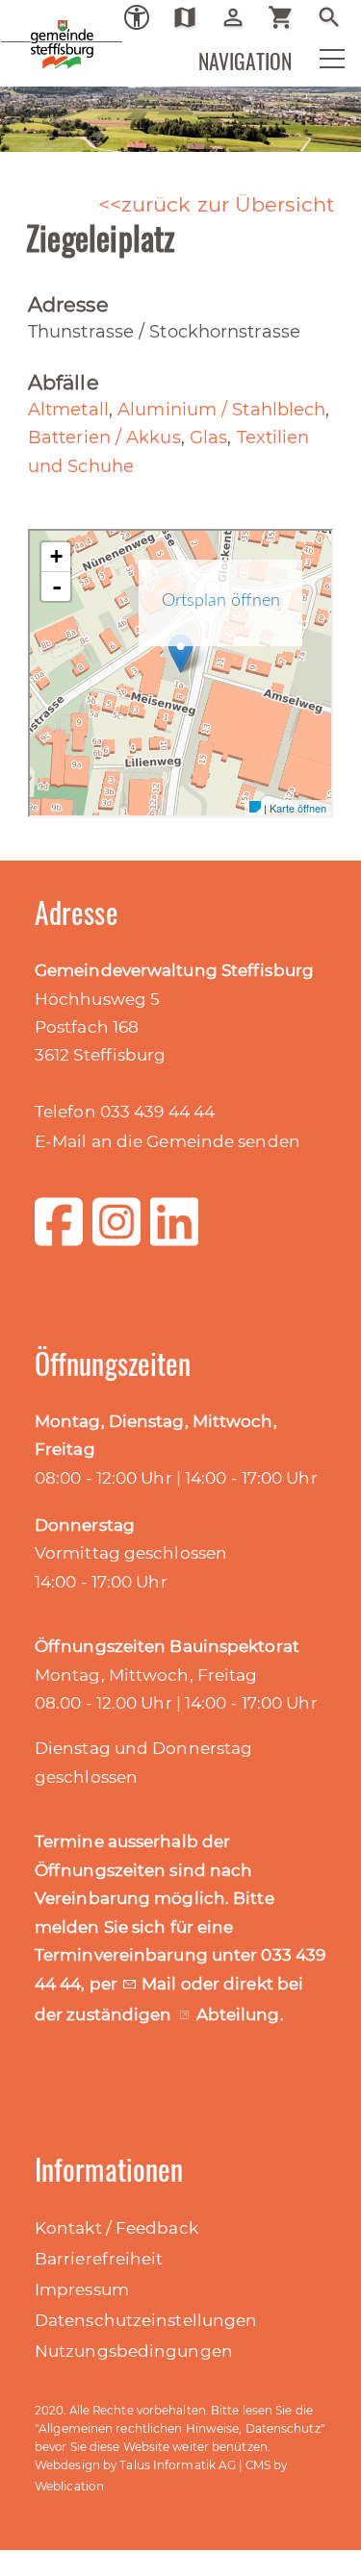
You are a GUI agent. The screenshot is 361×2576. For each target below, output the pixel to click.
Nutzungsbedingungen (134, 2351)
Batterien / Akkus (104, 438)
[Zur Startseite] (29, 29)
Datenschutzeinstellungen (146, 2320)
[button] (320, 63)
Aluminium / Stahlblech (221, 410)
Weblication (69, 2486)
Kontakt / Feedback (116, 2228)
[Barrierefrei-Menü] (137, 17)
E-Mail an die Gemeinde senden (168, 1141)
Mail (161, 1984)
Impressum (82, 2289)
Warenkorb (288, 17)
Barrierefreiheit (99, 2259)
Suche (336, 17)
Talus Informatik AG (178, 2465)
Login (240, 17)
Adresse (68, 304)
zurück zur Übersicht (228, 204)
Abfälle (64, 382)
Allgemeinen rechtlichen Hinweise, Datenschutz (180, 2428)
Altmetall (68, 410)
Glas (208, 438)
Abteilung (238, 2014)
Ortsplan (192, 17)
